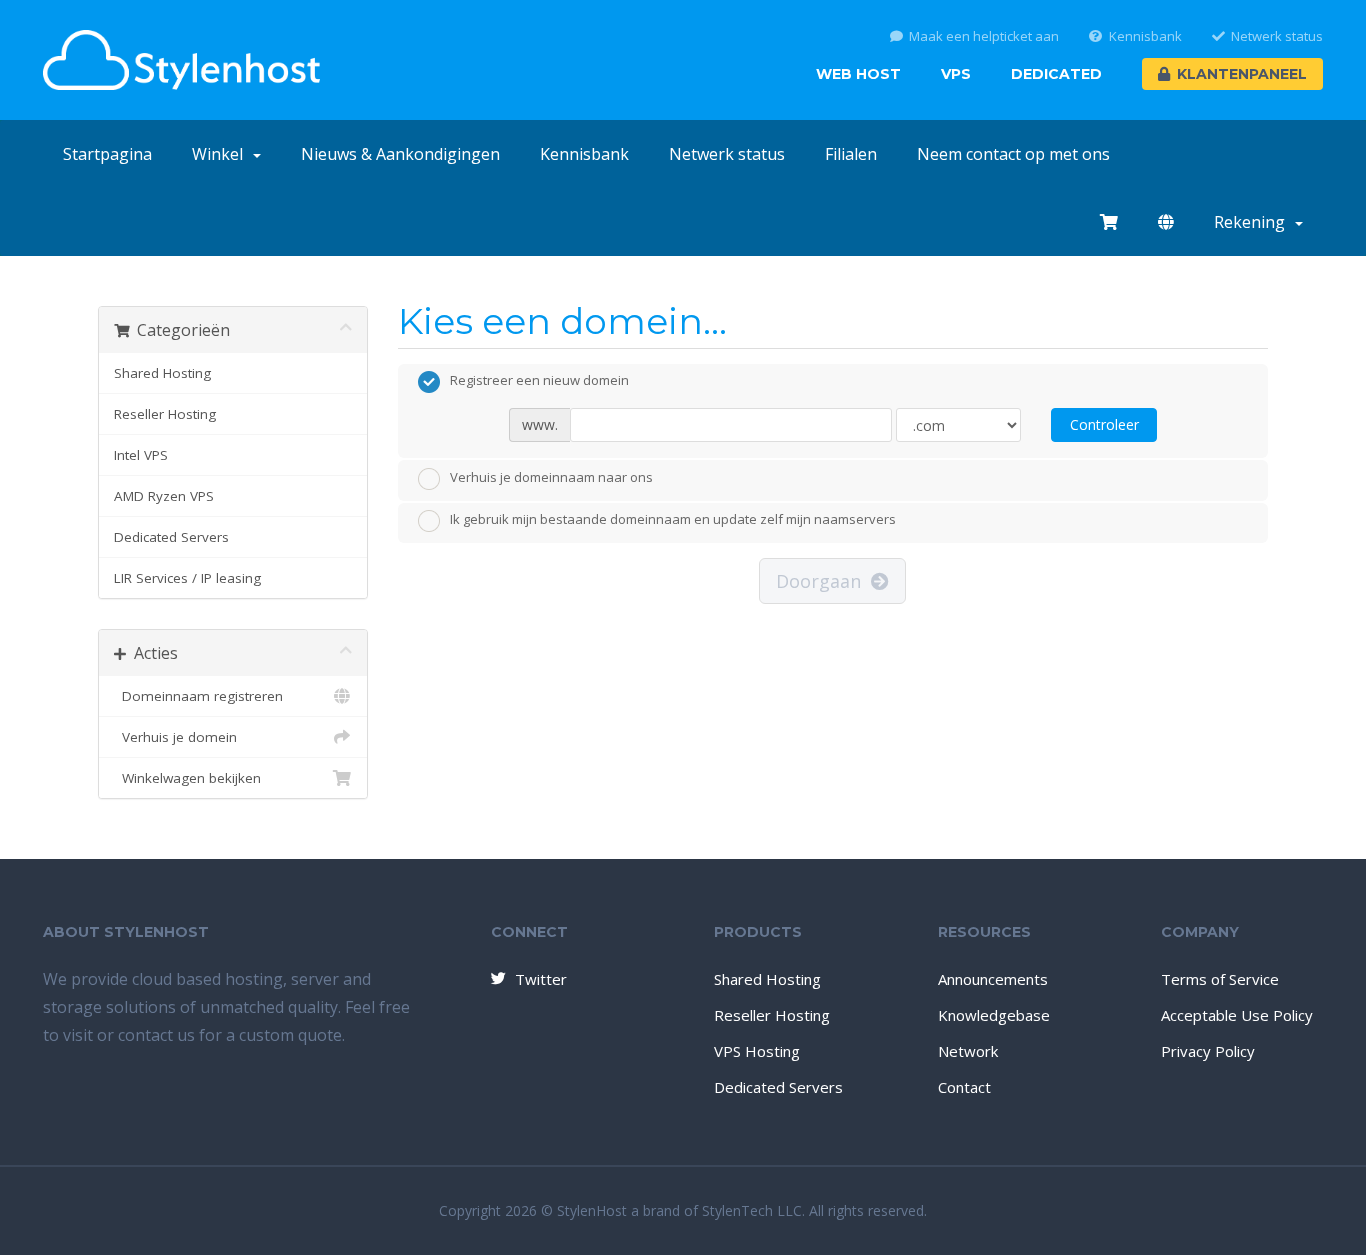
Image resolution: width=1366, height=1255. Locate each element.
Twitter (541, 979)
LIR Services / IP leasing (187, 578)
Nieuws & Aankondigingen (400, 154)
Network (968, 1051)
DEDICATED (1056, 74)
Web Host (858, 74)
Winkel (221, 154)
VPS (956, 74)
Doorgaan (823, 581)
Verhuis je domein (175, 737)
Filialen (851, 154)
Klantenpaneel (1242, 74)
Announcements (993, 979)
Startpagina (107, 154)
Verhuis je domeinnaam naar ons (551, 477)
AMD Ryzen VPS (164, 496)
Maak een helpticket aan (984, 36)
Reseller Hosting (165, 414)
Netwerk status (1277, 36)
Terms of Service (1220, 979)
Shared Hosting (162, 373)
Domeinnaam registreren (198, 696)
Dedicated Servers (171, 537)
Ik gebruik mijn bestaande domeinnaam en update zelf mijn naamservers (673, 520)
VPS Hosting (757, 1051)
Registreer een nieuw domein (539, 381)
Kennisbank (1145, 36)
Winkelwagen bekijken (187, 778)
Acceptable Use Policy (1237, 1015)
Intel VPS (141, 455)
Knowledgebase (994, 1015)
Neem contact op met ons (1013, 154)
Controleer (1104, 424)
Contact (964, 1087)
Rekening (1253, 222)
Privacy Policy (1208, 1051)
